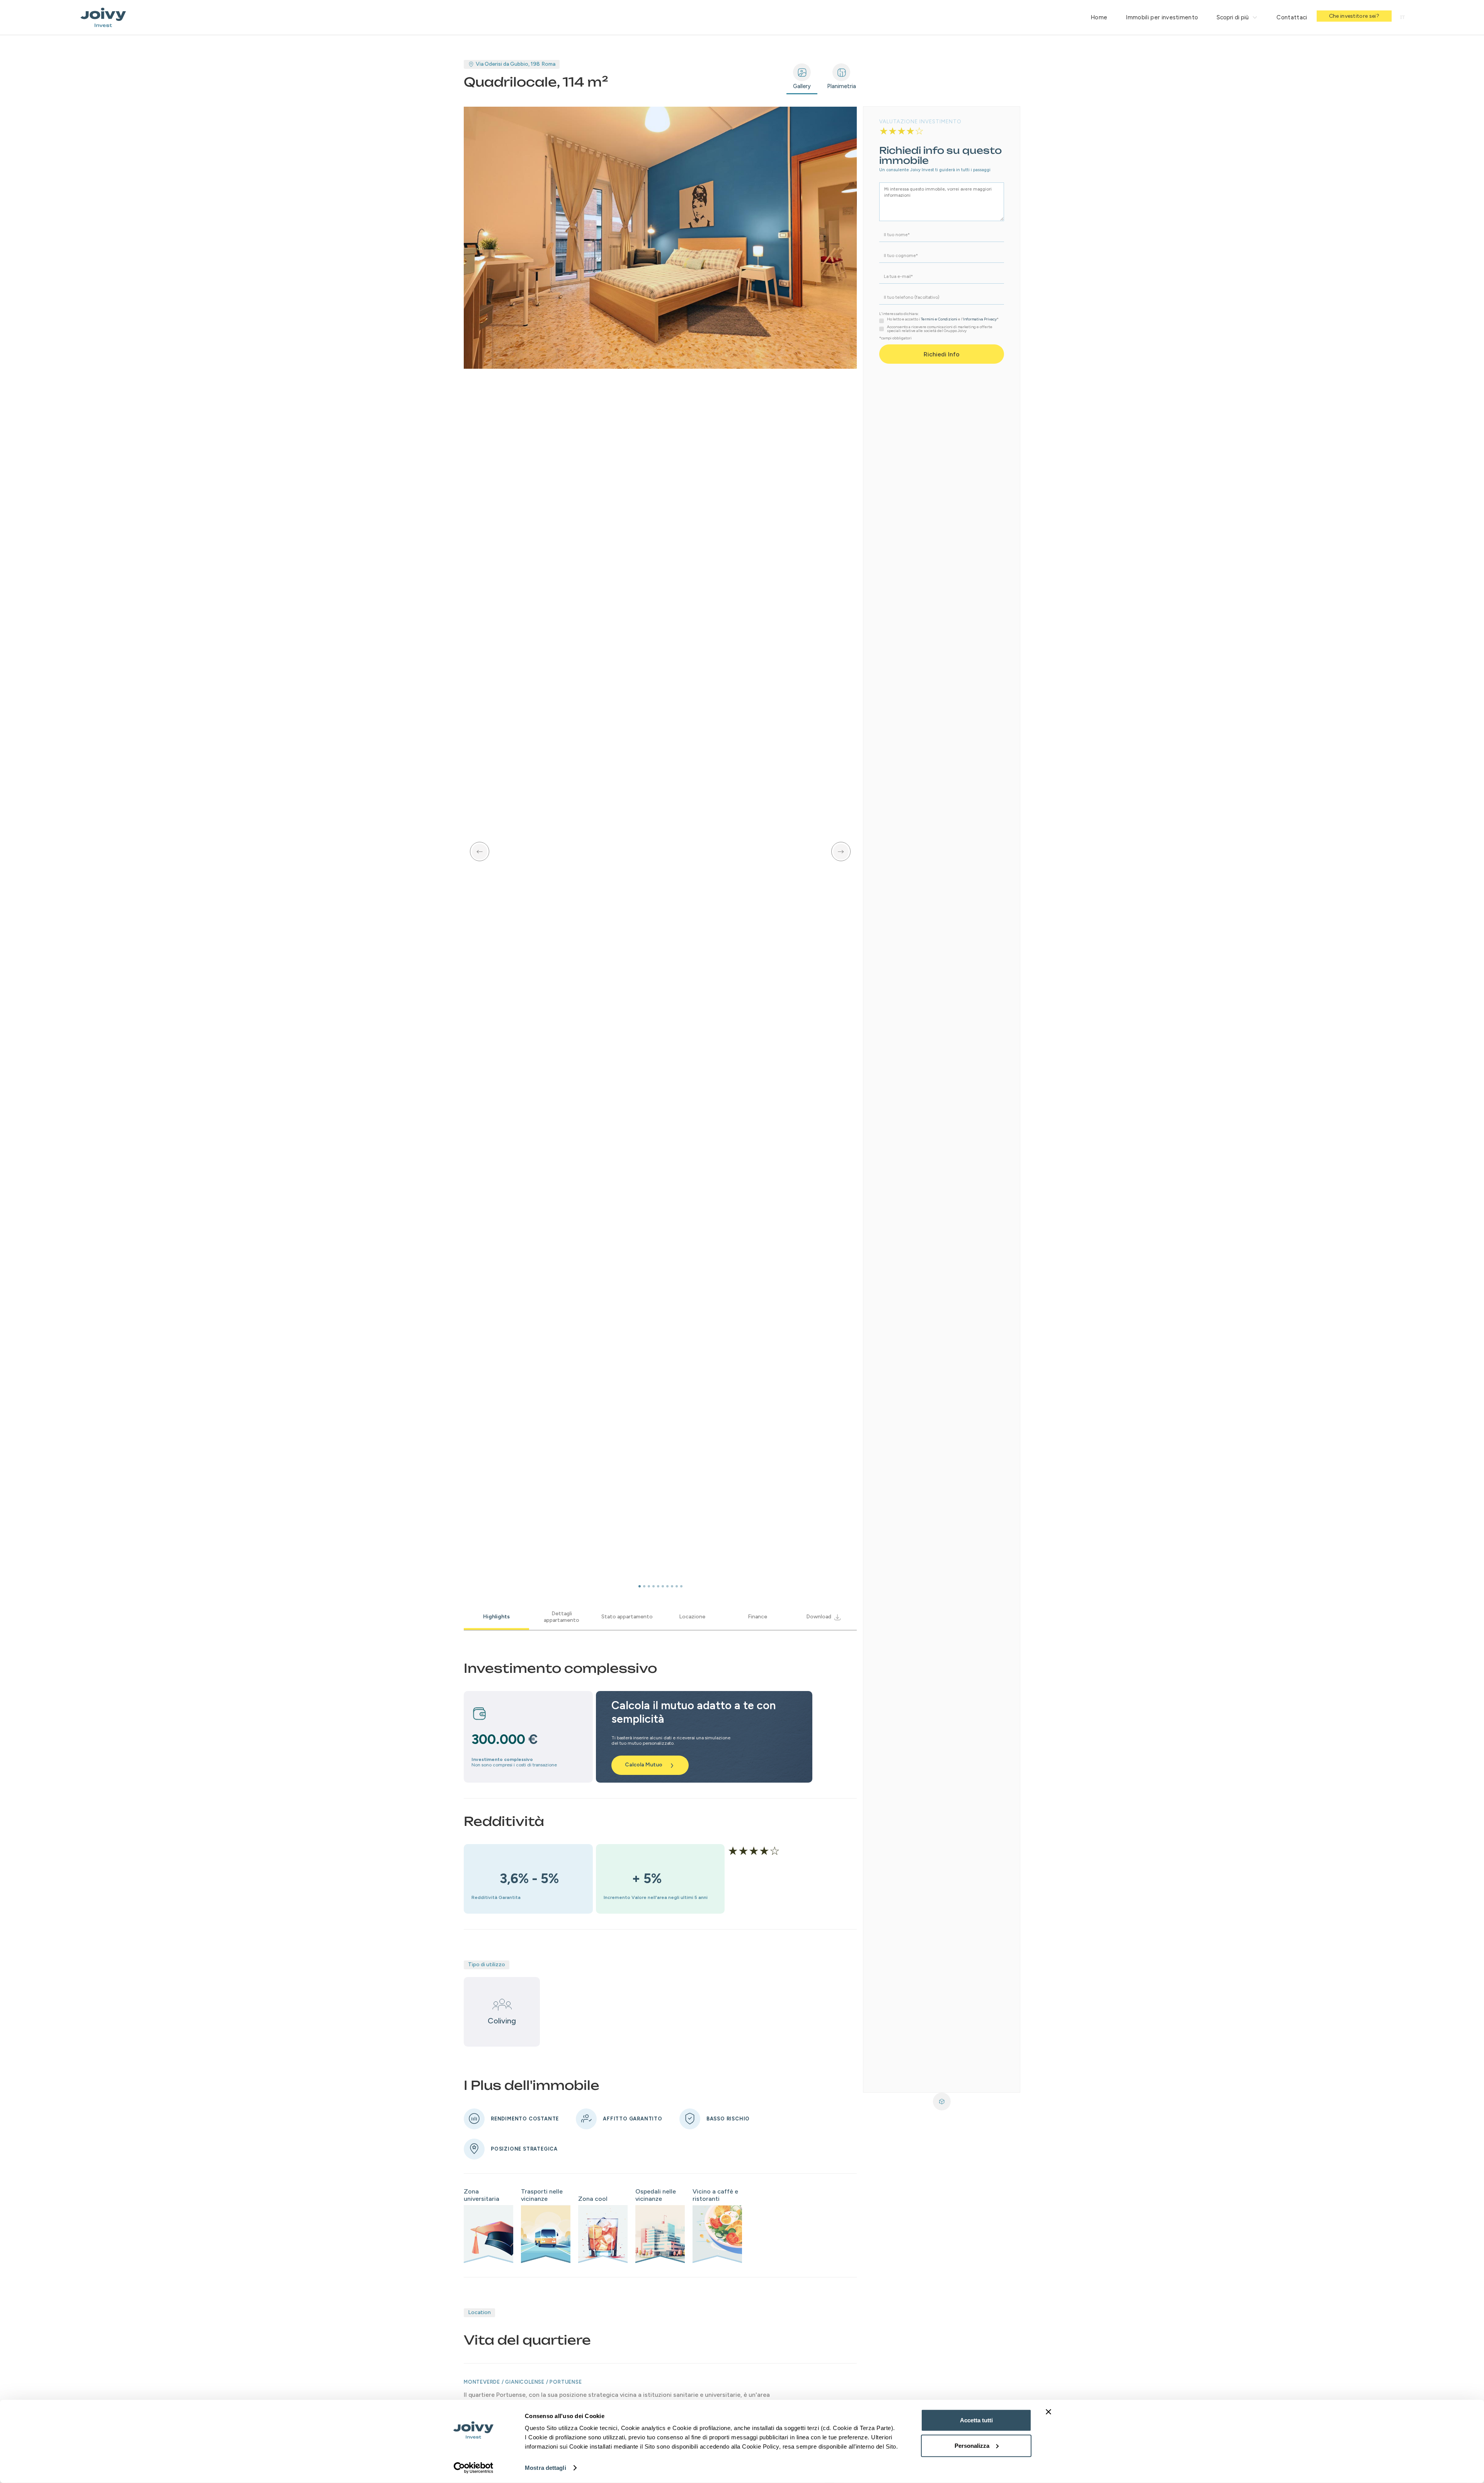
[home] (103, 17)
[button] (1237, 17)
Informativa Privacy (980, 319)
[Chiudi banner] (1048, 2412)
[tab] (802, 77)
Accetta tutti (976, 2420)
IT (1402, 17)
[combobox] (1402, 17)
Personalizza (972, 2445)
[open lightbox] (660, 238)
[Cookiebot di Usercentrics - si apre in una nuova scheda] (474, 2468)
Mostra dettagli (545, 2468)
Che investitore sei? (1354, 16)
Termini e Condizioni (939, 319)
